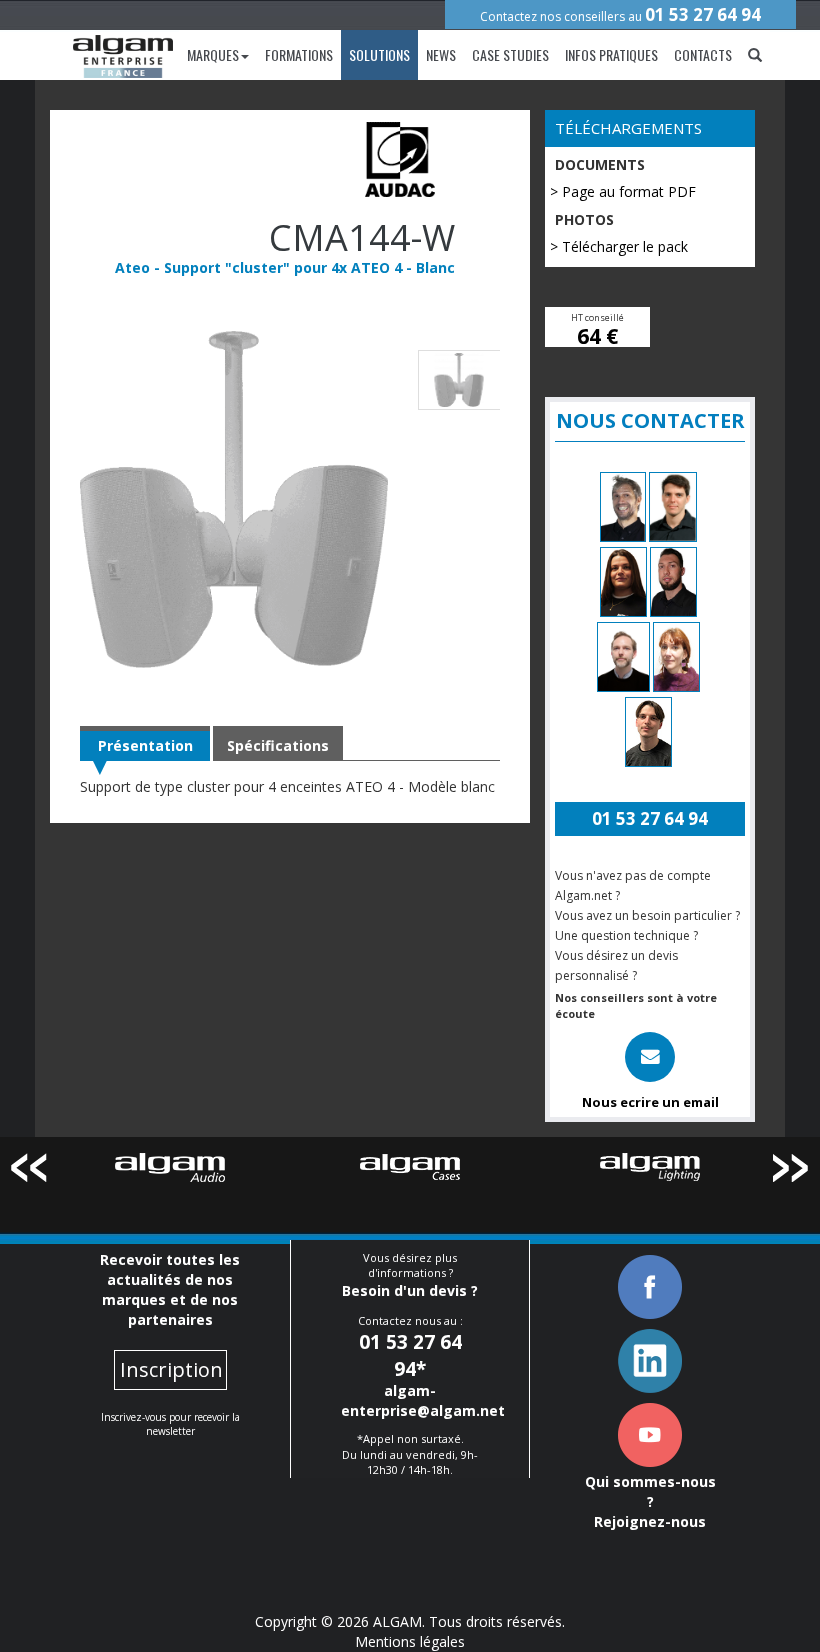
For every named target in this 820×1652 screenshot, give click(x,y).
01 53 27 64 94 (703, 14)
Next (791, 1171)
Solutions (379, 54)
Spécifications (278, 745)
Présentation (145, 745)
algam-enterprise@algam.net (423, 1400)
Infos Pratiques (611, 54)
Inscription (171, 1369)
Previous (28, 1171)
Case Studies (510, 54)
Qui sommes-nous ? (650, 1491)
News (441, 54)
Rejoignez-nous (650, 1521)
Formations (299, 54)
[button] (755, 55)
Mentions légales (410, 1641)
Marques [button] (213, 54)
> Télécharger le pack (619, 246)
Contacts (703, 54)
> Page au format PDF (623, 191)
